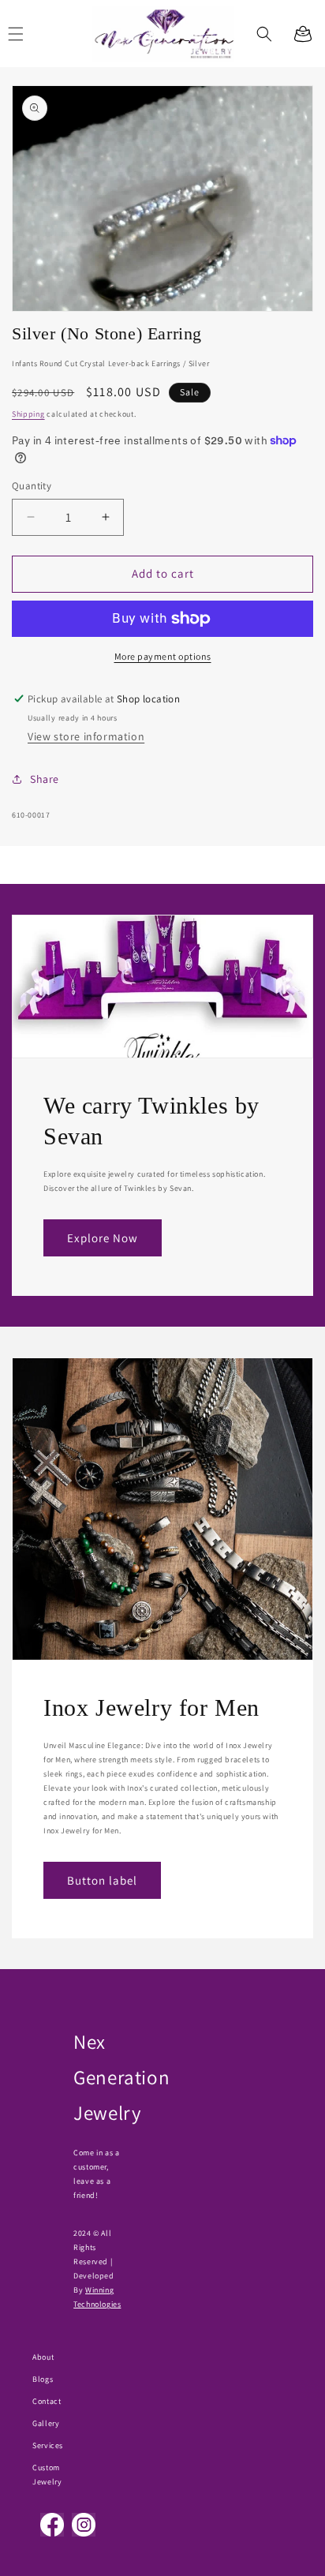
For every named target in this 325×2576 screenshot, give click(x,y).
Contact (47, 2401)
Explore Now (103, 1238)
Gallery (46, 2423)
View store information (86, 736)
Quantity (32, 486)
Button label (102, 1880)
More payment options (163, 656)
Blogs (43, 2379)
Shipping (28, 414)
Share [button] (45, 779)
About (43, 2357)
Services (48, 2445)
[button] (264, 34)
